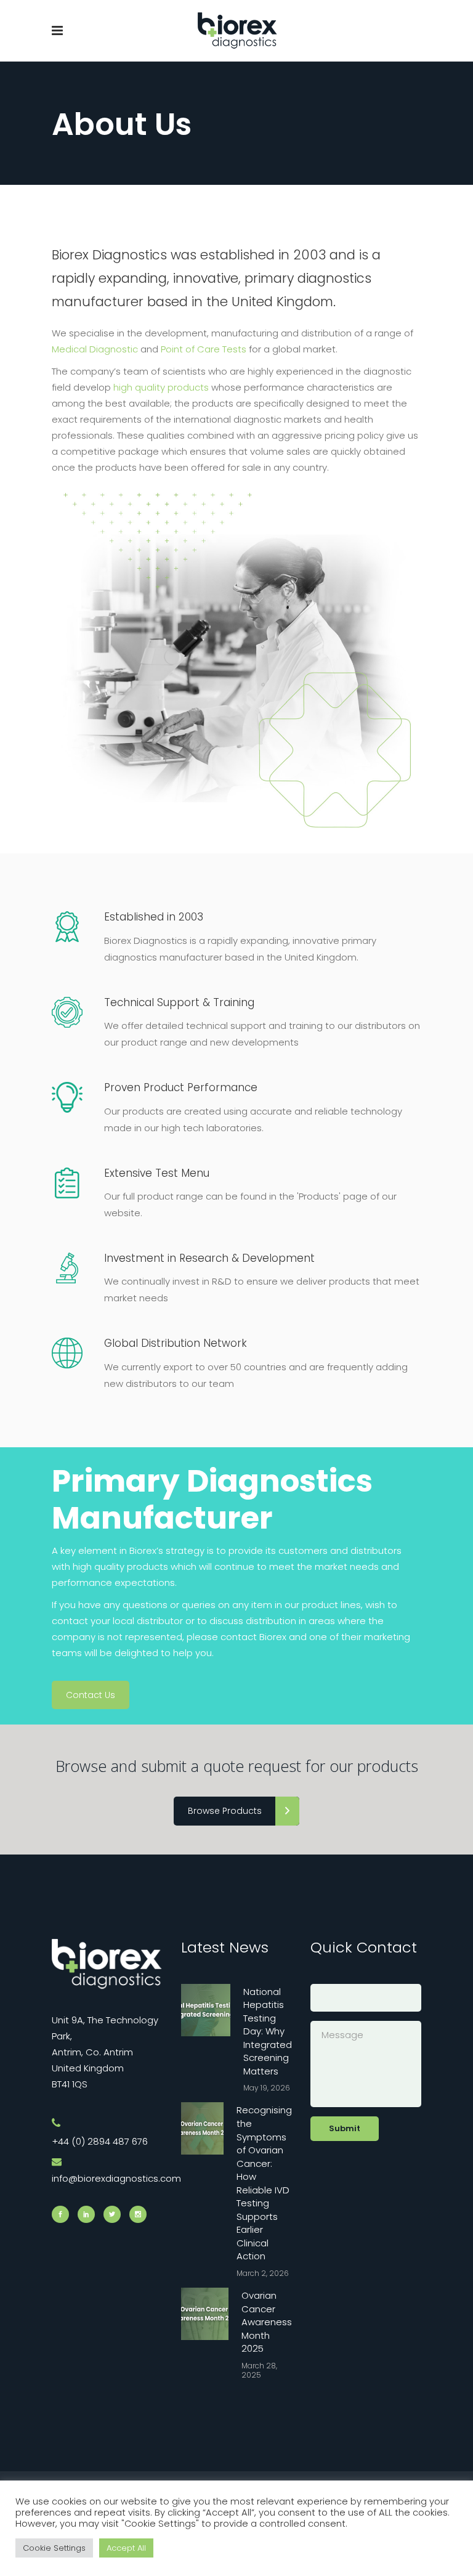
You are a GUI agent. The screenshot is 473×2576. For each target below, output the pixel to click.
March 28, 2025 (259, 2370)
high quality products (161, 387)
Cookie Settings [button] (54, 2548)
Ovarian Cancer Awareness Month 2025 (267, 2322)
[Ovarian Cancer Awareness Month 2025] (205, 2314)
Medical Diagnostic (95, 349)
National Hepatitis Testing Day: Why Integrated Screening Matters (268, 2031)
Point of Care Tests (204, 349)
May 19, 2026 (267, 2088)
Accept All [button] (126, 2548)
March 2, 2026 (263, 2273)
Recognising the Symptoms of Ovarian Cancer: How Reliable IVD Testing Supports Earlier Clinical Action (264, 2183)
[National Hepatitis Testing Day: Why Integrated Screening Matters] (206, 2010)
